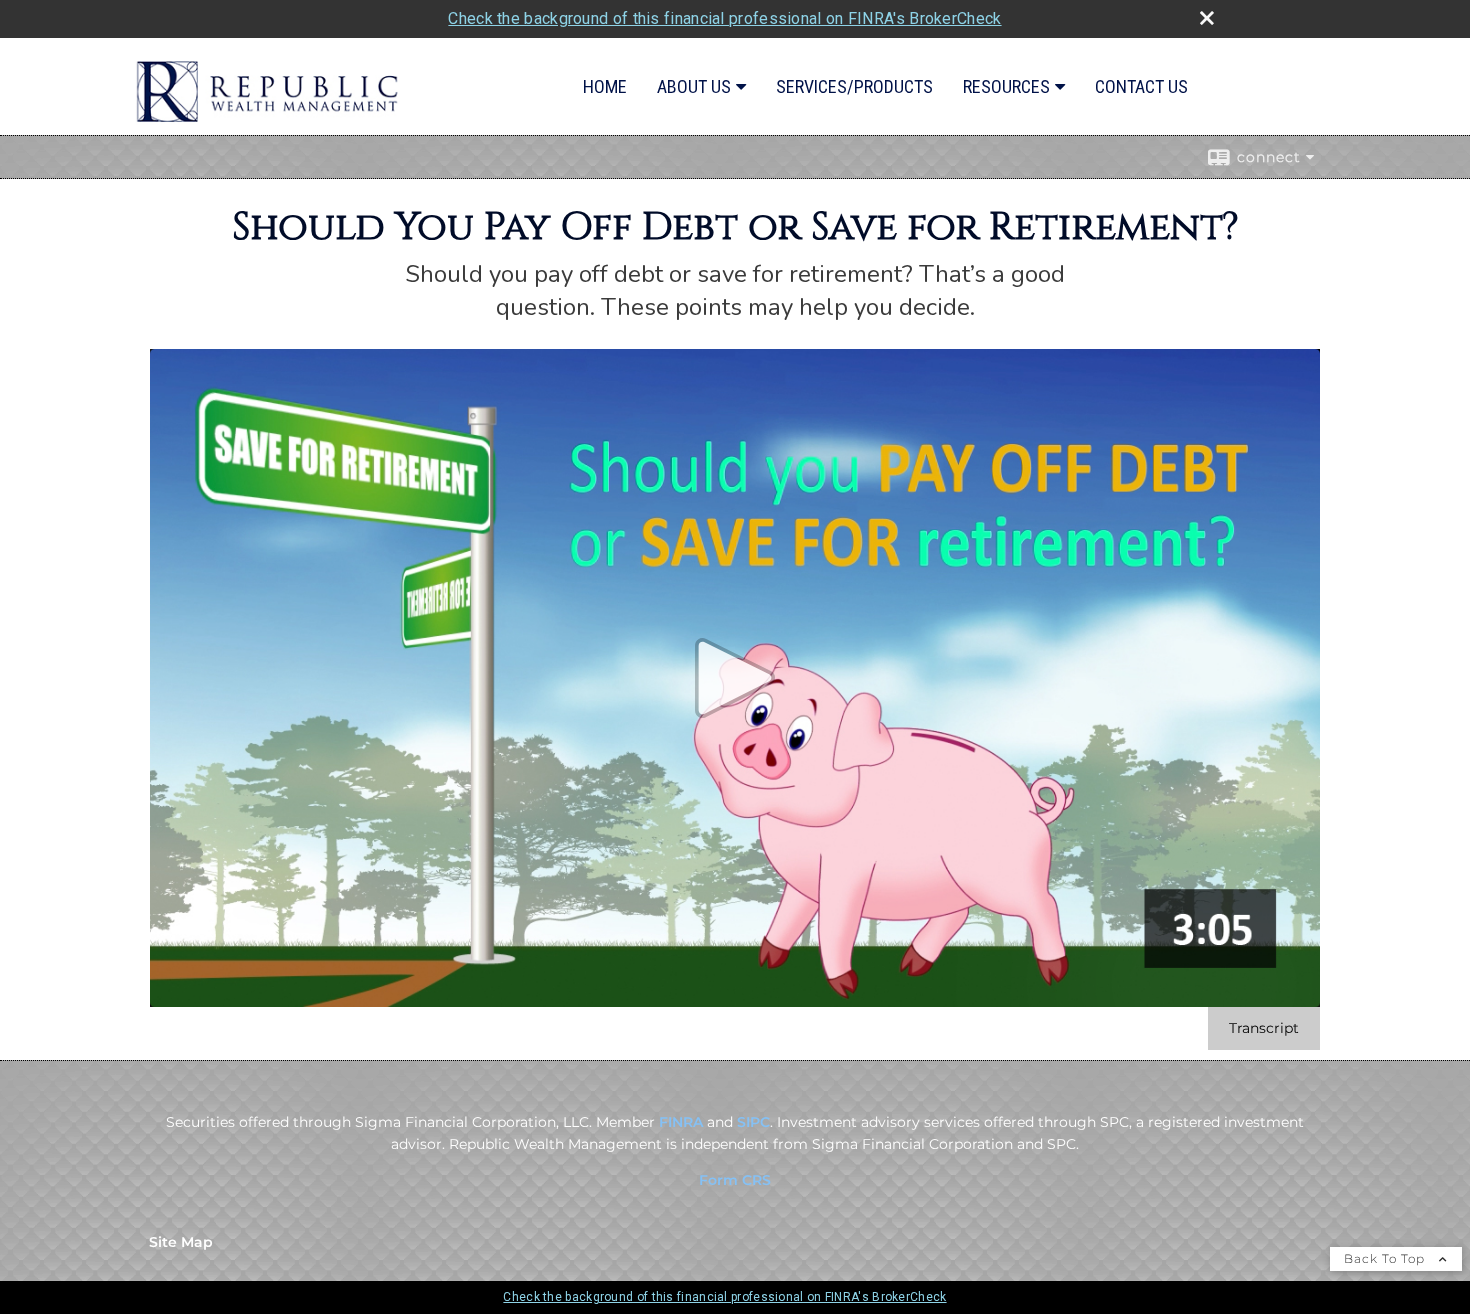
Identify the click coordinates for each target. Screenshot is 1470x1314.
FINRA (681, 1122)
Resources (1006, 86)
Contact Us (1141, 86)
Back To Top (1386, 1258)
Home (605, 86)
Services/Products (854, 86)
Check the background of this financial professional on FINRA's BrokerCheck (724, 18)
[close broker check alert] (1207, 18)
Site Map (181, 1242)
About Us (694, 86)
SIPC (753, 1122)
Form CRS (735, 1180)
